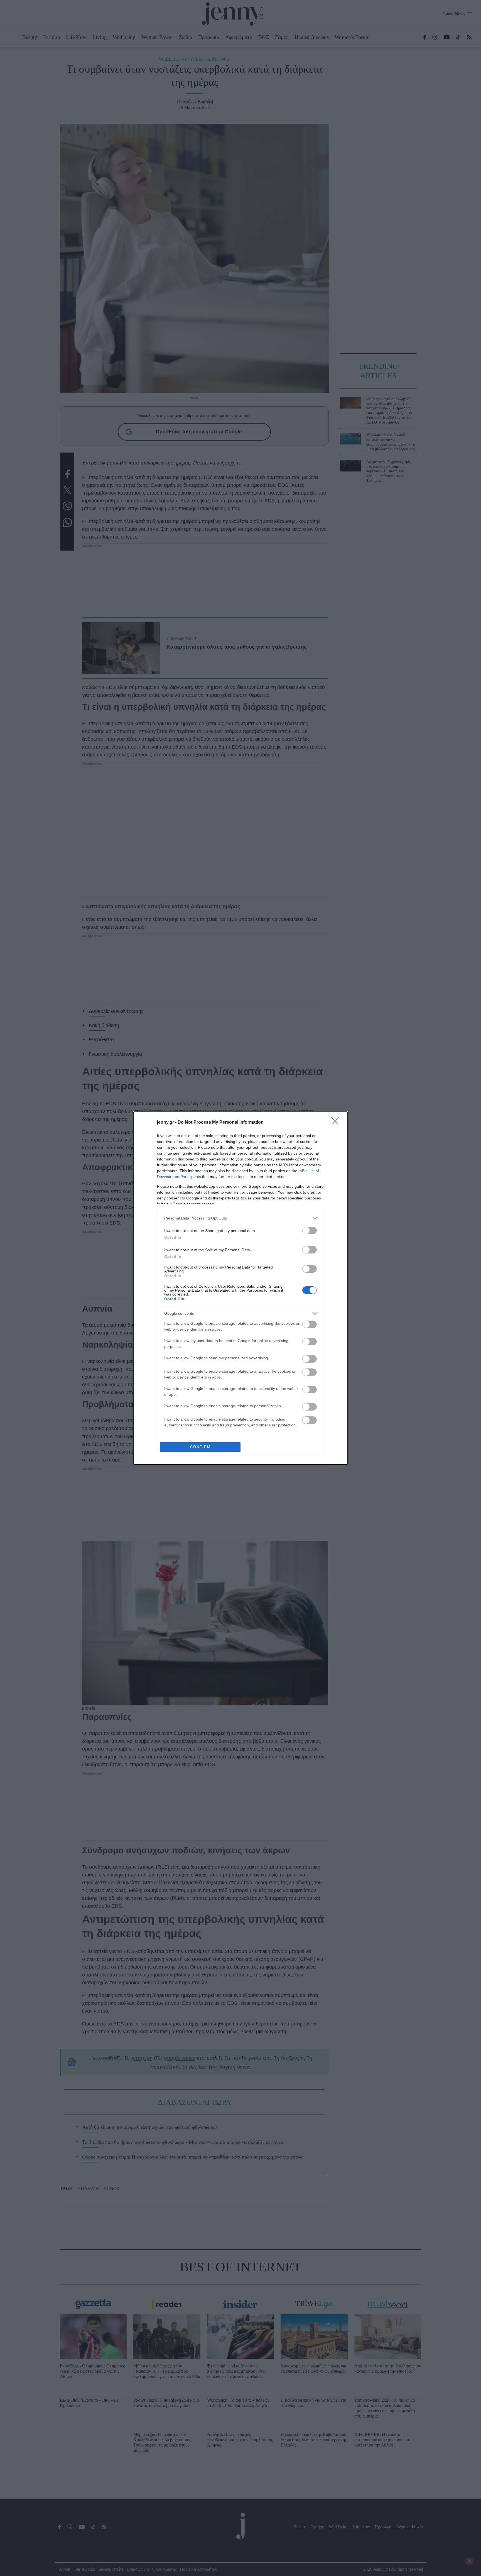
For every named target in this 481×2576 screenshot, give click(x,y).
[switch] (310, 1230)
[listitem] (240, 1218)
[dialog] (240, 1288)
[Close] (337, 1123)
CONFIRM (200, 1447)
